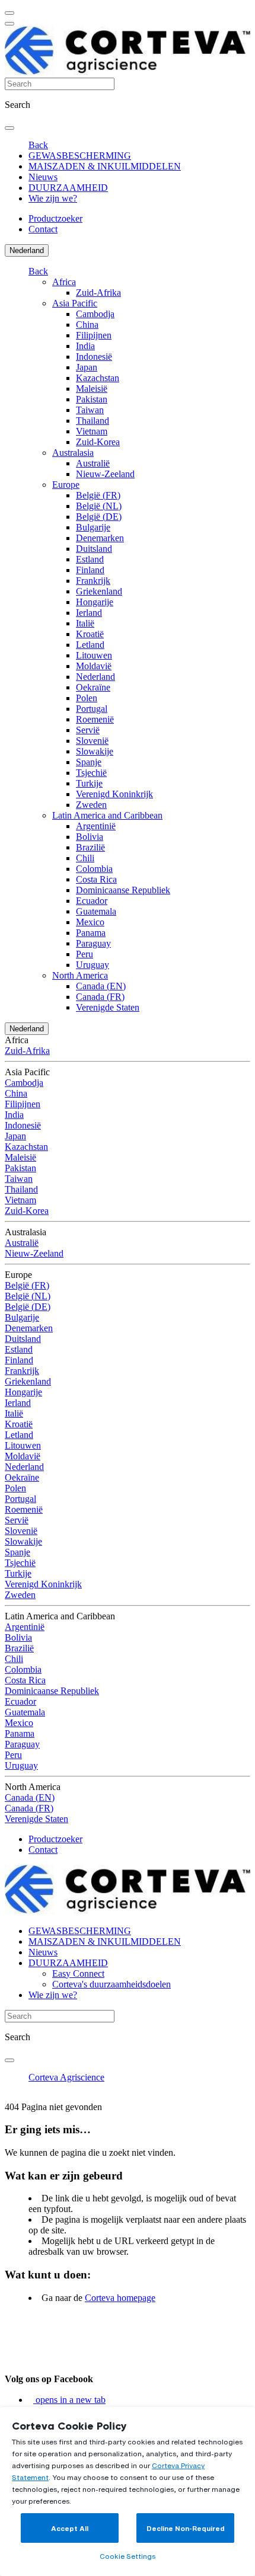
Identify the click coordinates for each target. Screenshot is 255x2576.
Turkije (89, 783)
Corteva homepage (120, 2298)
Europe (66, 485)
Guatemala (96, 911)
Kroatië (90, 634)
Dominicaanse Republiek (123, 890)
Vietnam (92, 431)
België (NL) (99, 506)
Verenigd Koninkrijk (114, 794)
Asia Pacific (75, 303)
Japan (87, 367)
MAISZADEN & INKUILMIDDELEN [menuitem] (105, 166)
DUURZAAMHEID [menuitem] (68, 188)
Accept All (70, 2528)
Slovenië (92, 741)
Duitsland (94, 549)
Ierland (89, 613)
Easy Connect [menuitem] (78, 1973)
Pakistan (92, 399)
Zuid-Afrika (98, 293)
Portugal (92, 709)
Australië (93, 463)
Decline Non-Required (186, 2528)
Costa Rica (96, 879)
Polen (87, 698)
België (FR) (98, 495)
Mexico (90, 922)
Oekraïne (93, 687)
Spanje (89, 762)
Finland (90, 570)
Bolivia (90, 837)
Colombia (94, 869)
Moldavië (94, 666)
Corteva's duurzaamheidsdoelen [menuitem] (111, 1984)
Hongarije (95, 602)
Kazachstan (98, 378)
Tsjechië (91, 773)
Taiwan (90, 410)
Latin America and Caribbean (107, 815)
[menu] (9, 13)
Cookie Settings (128, 2556)
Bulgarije (93, 527)
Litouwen (94, 655)
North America (80, 975)
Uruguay (93, 965)
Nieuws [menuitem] (43, 177)
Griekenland (99, 591)
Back (38, 145)
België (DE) (99, 517)
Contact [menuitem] (43, 229)
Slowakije (95, 751)
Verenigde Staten (108, 1007)
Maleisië (92, 389)
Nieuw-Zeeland (105, 474)
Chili (85, 858)
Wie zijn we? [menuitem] (53, 198)
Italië (85, 623)
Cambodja (95, 314)
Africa (64, 282)
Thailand (93, 421)
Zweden (91, 805)
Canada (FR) (100, 997)
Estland (90, 559)
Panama (91, 933)
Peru (85, 954)
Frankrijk (93, 581)
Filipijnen (94, 335)
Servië (88, 730)
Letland (90, 645)
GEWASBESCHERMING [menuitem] (80, 156)
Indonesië (94, 357)
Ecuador (92, 901)
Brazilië (90, 847)
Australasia (73, 453)
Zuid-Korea (98, 442)
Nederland (27, 250)
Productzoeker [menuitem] (55, 218)
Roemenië (95, 719)
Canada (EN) (101, 986)
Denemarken (100, 538)
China (87, 325)
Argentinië (96, 826)
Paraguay (93, 943)
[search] (9, 128)
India (85, 346)
